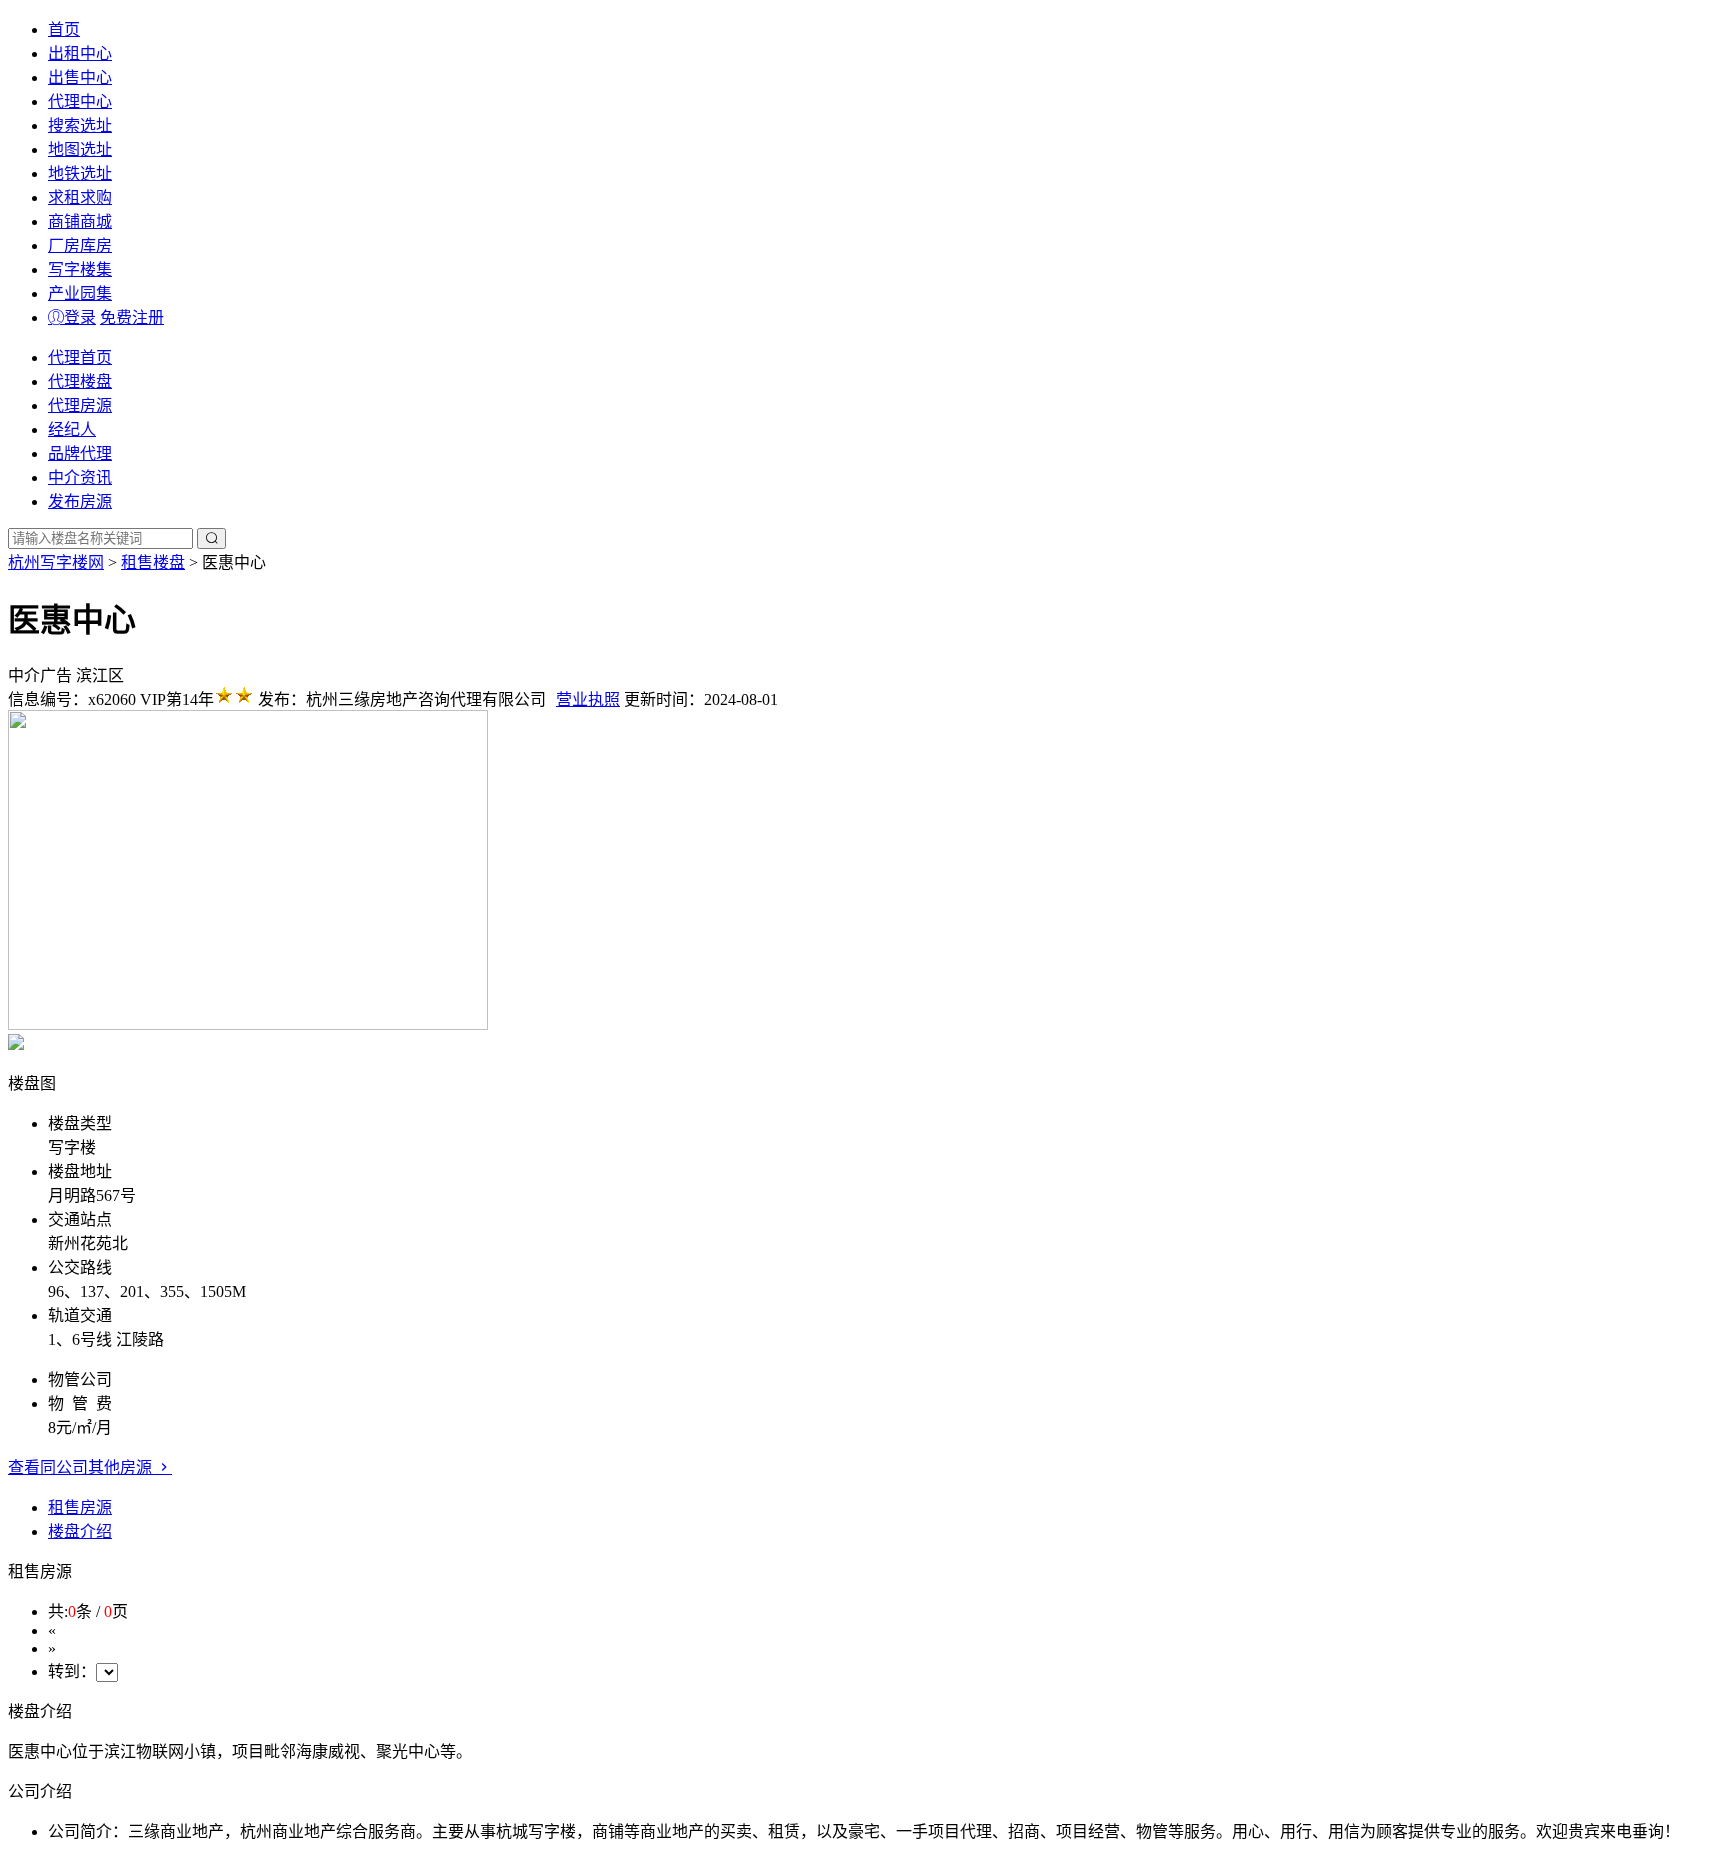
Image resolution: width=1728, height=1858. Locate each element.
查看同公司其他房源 (82, 1467)
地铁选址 (80, 173)
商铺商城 (80, 221)
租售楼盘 (153, 562)
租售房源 (80, 1507)
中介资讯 (80, 477)
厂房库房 (80, 245)
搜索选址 (80, 125)
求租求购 (80, 197)
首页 (64, 29)
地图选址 (80, 149)
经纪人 (72, 429)
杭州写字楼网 (56, 562)
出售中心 (80, 77)
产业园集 (80, 293)
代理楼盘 (80, 381)
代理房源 (80, 405)
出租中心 (80, 53)
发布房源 (80, 501)
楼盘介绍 (80, 1531)
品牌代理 (80, 453)
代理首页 (80, 357)
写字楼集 (80, 269)
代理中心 (80, 101)
